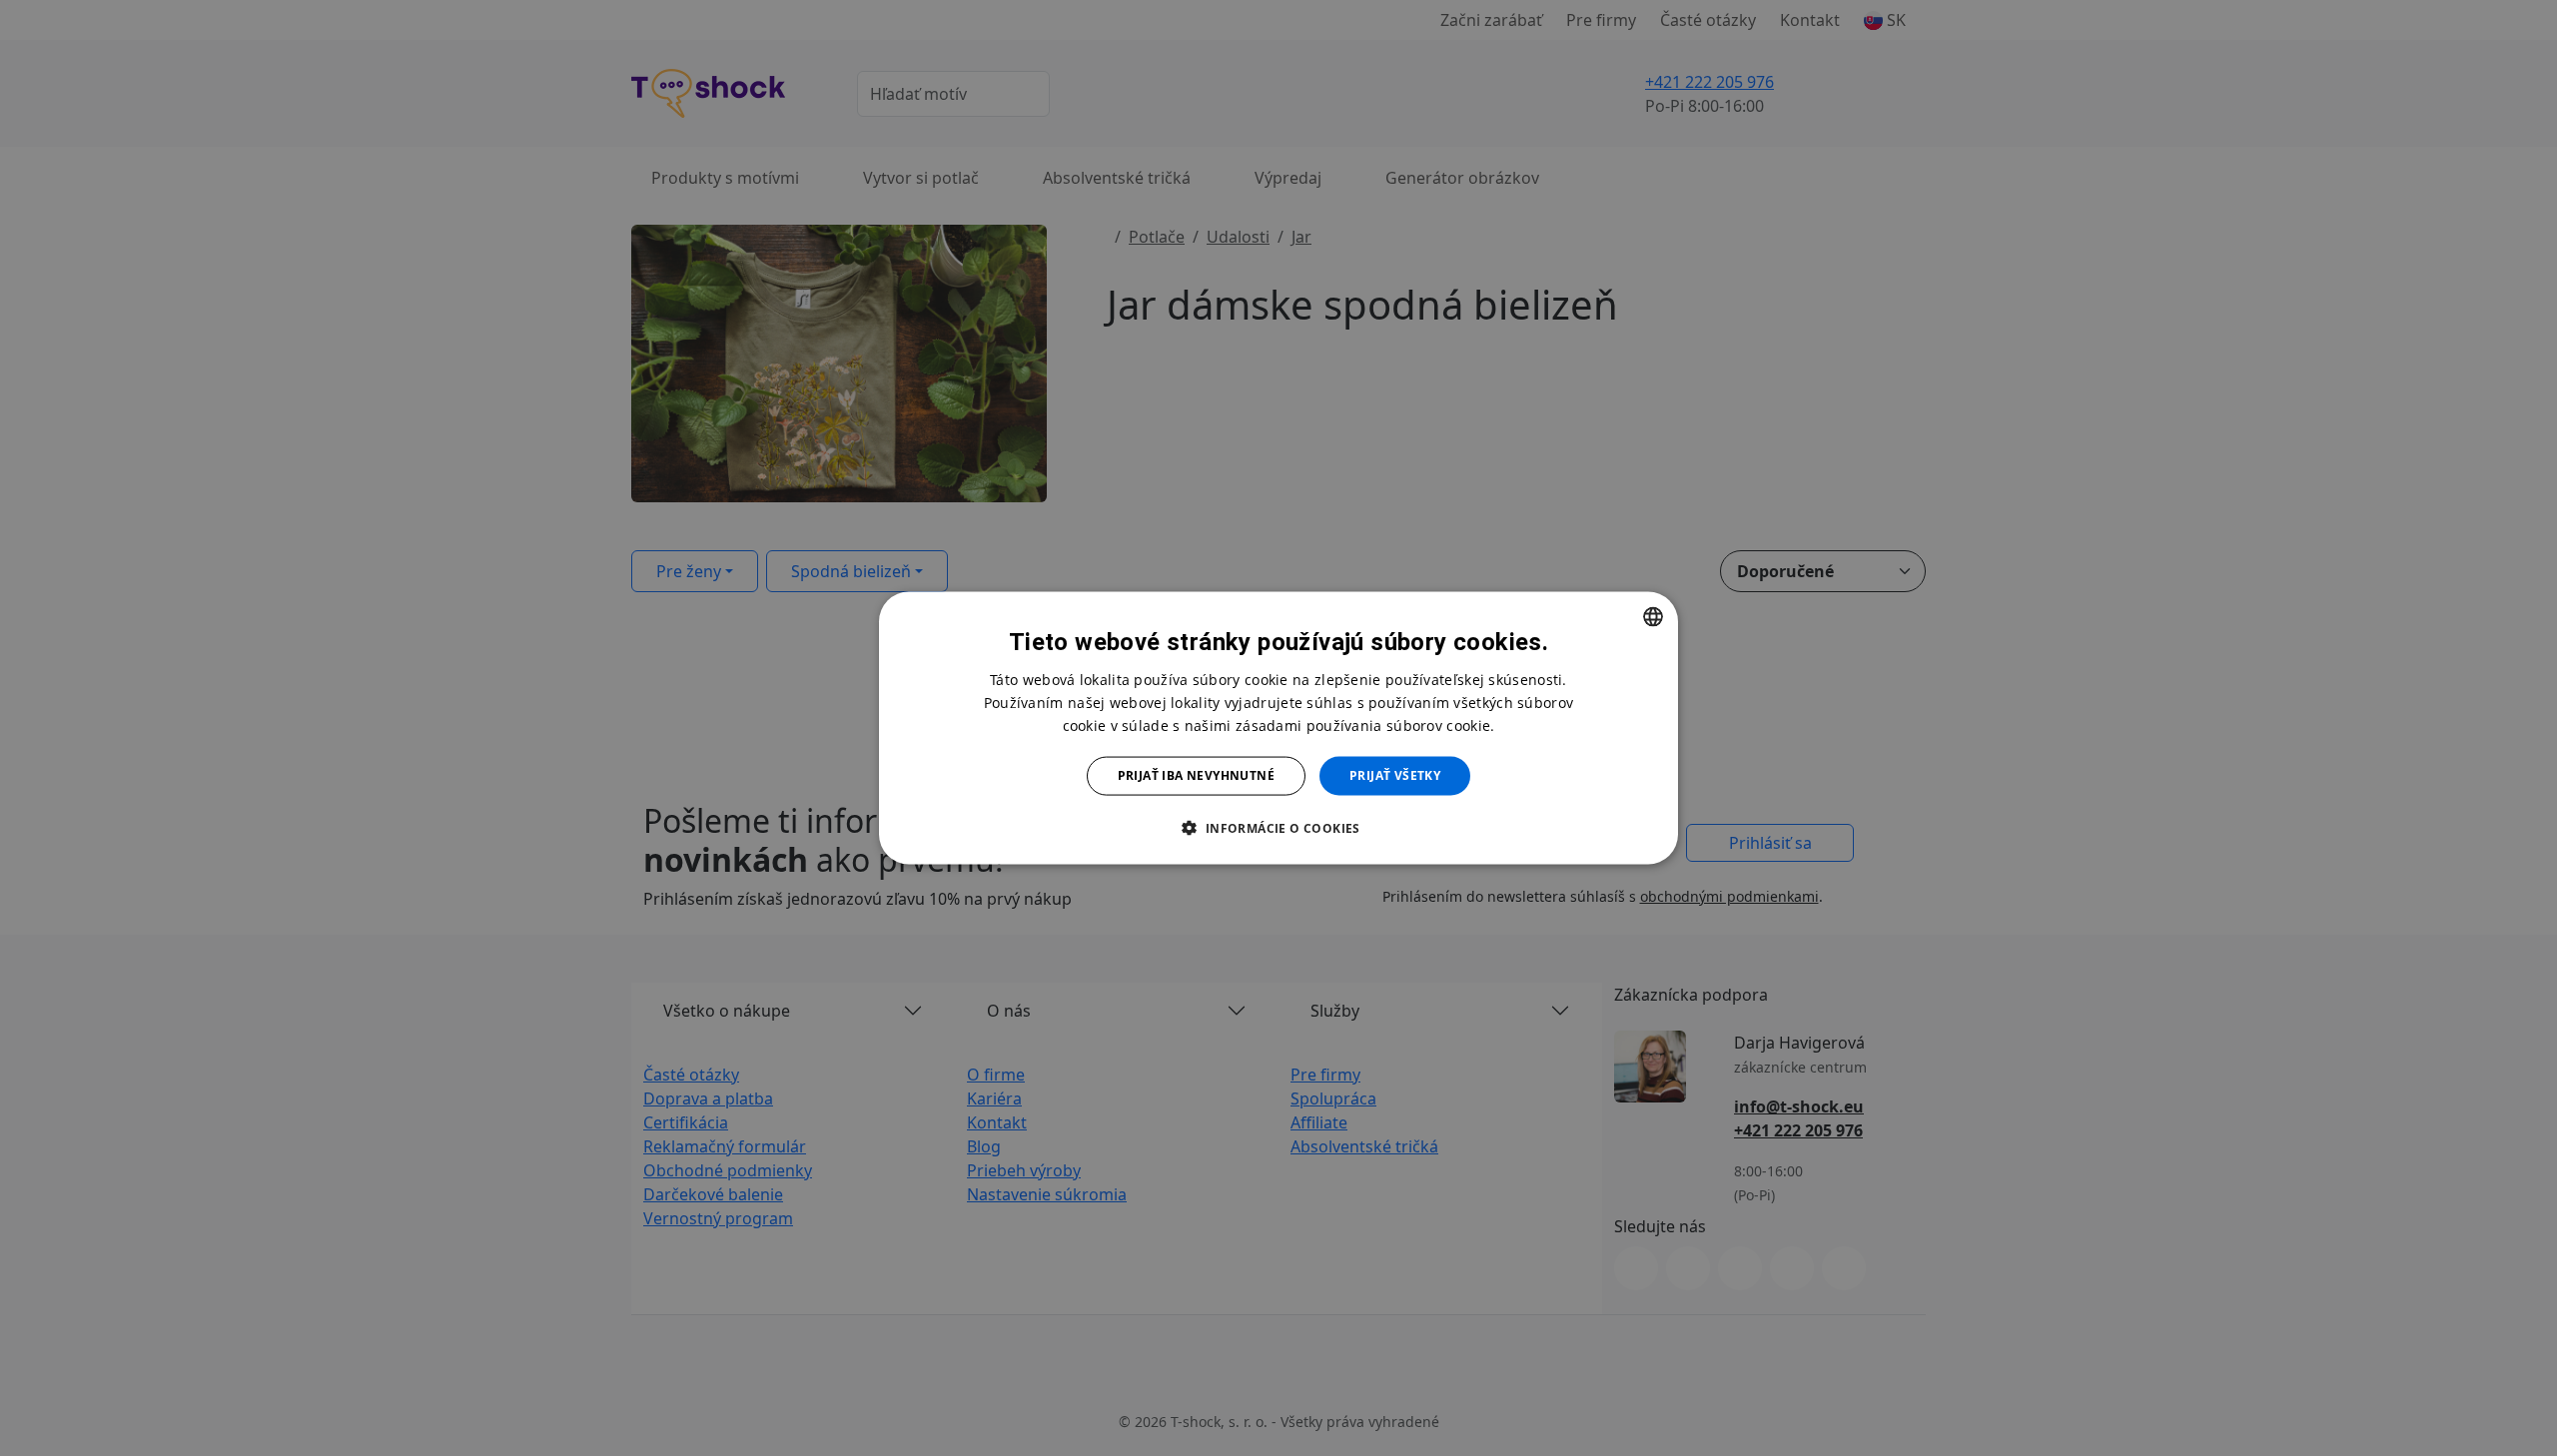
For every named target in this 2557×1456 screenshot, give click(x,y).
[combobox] (1653, 617)
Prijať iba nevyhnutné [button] (1196, 775)
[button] (1278, 827)
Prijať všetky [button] (1395, 775)
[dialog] (1278, 728)
